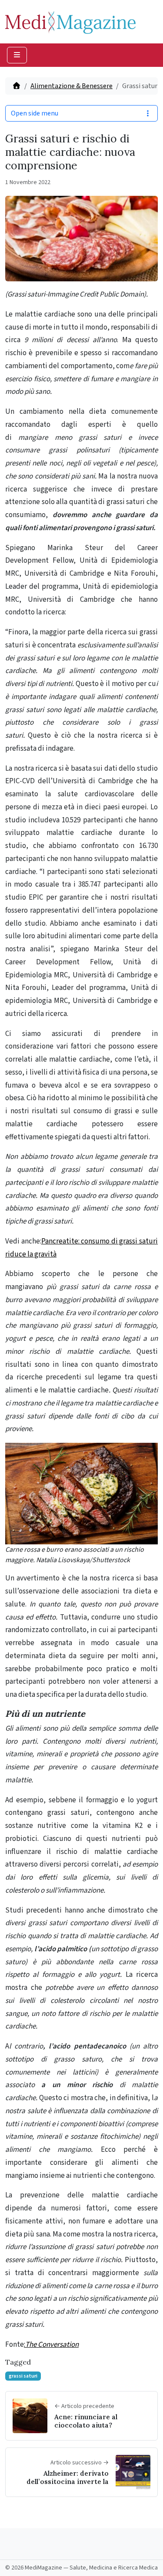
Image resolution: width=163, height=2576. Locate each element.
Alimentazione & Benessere (72, 86)
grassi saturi (23, 2376)
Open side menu (35, 113)
